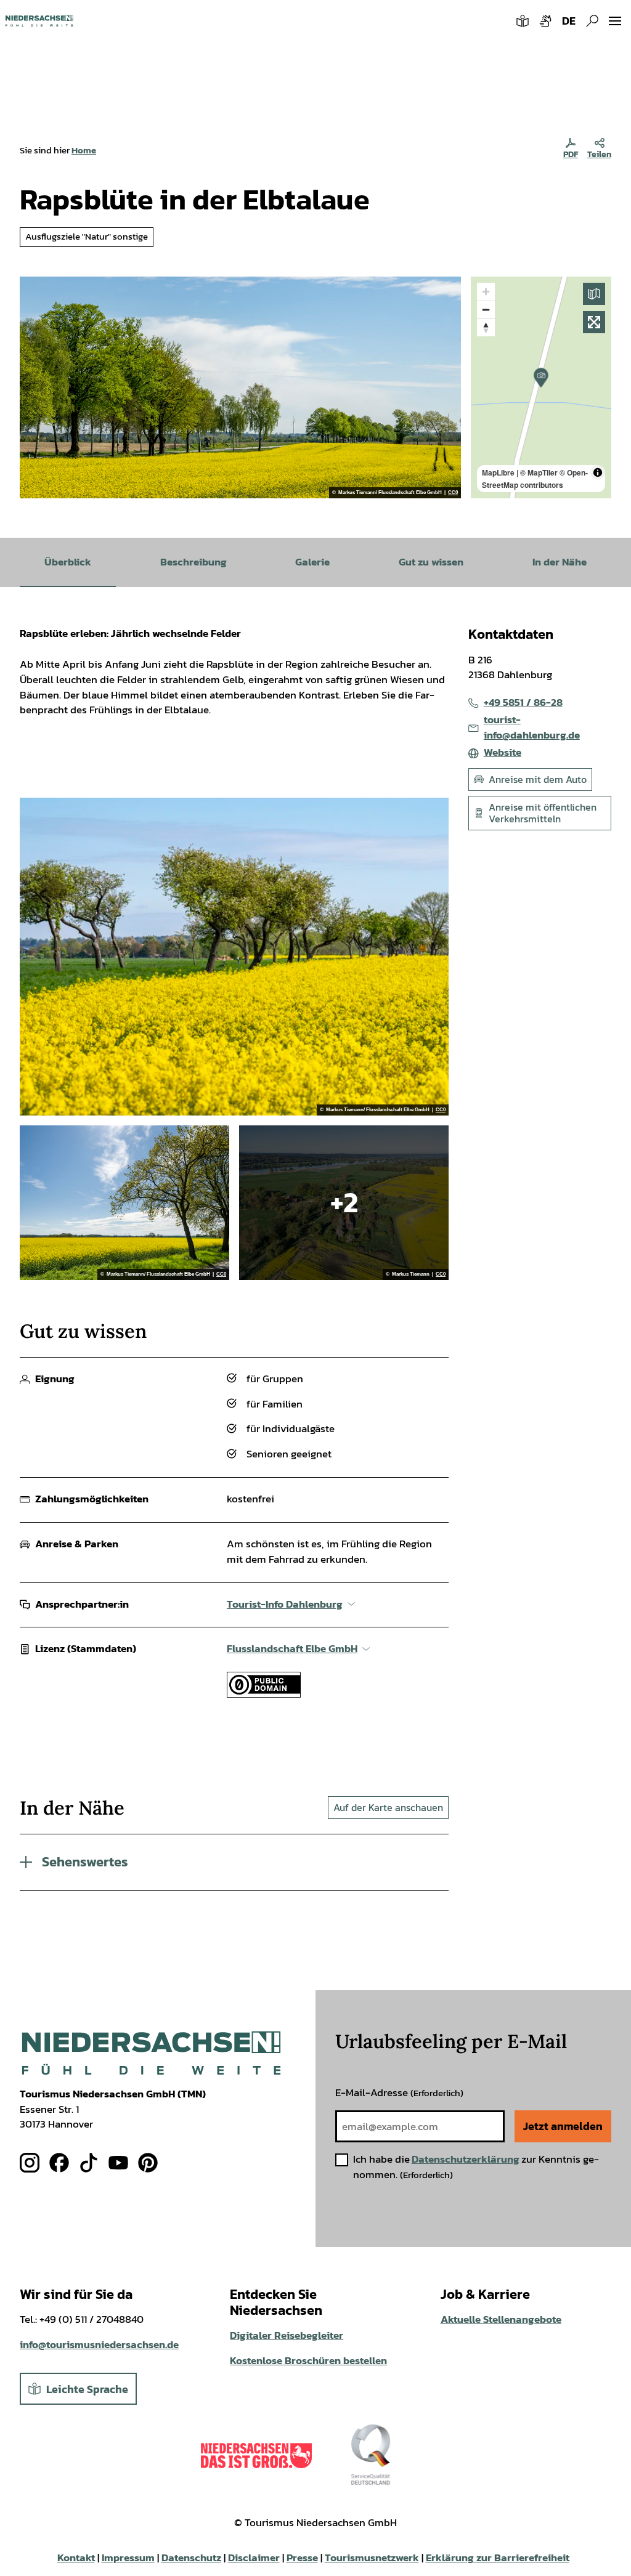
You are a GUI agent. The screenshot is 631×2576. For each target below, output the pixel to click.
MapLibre (498, 472)
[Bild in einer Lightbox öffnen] (151, 2053)
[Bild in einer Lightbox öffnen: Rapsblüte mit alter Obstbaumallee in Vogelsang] (234, 957)
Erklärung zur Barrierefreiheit (498, 2558)
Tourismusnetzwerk (372, 2558)
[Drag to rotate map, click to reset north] (486, 327)
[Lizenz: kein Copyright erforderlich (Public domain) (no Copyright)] (264, 1694)
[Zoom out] (486, 310)
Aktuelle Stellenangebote (501, 2319)
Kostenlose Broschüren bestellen (308, 2361)
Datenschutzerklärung (466, 2159)
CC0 (453, 493)
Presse (302, 2558)
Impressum (128, 2558)
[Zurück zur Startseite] (39, 21)
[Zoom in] (486, 292)
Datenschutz (191, 2558)
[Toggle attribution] (598, 472)
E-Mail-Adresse (399, 2093)
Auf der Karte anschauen (388, 1807)
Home (84, 150)
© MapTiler (539, 472)
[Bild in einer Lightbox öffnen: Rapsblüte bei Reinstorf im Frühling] (124, 1202)
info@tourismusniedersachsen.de (99, 2345)
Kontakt (76, 2558)
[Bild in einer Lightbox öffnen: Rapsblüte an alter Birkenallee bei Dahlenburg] (240, 387)
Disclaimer (254, 2558)
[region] (541, 387)
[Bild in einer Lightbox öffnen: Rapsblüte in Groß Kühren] (344, 1202)
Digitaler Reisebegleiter (287, 2335)
